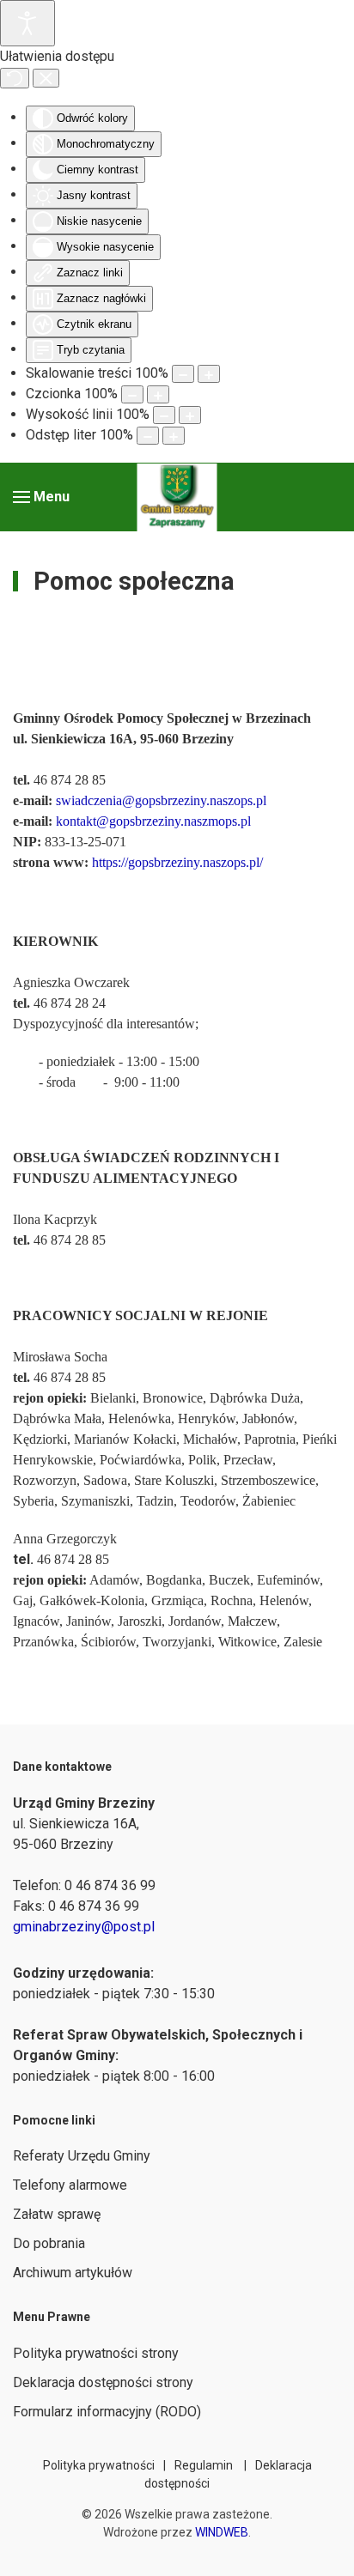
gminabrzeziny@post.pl (84, 1927)
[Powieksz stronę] (209, 374)
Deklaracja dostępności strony (103, 2382)
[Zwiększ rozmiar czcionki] (158, 394)
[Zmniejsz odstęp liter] (148, 436)
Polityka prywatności (99, 2465)
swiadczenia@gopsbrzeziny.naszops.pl (161, 800)
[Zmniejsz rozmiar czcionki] (132, 394)
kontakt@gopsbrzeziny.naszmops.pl (153, 821)
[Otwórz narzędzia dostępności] (27, 23)
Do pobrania (49, 2243)
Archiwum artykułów (73, 2273)
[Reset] (15, 78)
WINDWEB (222, 2532)
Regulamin (204, 2465)
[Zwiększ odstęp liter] (174, 436)
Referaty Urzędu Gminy (82, 2156)
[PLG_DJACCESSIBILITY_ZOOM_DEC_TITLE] (183, 374)
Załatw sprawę (57, 2214)
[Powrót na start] (177, 497)
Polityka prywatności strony (96, 2353)
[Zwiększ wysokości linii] (190, 415)
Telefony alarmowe (70, 2185)
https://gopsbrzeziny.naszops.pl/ (177, 862)
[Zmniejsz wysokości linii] (164, 415)
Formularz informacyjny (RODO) (107, 2412)
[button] (41, 497)
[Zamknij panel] (46, 78)
